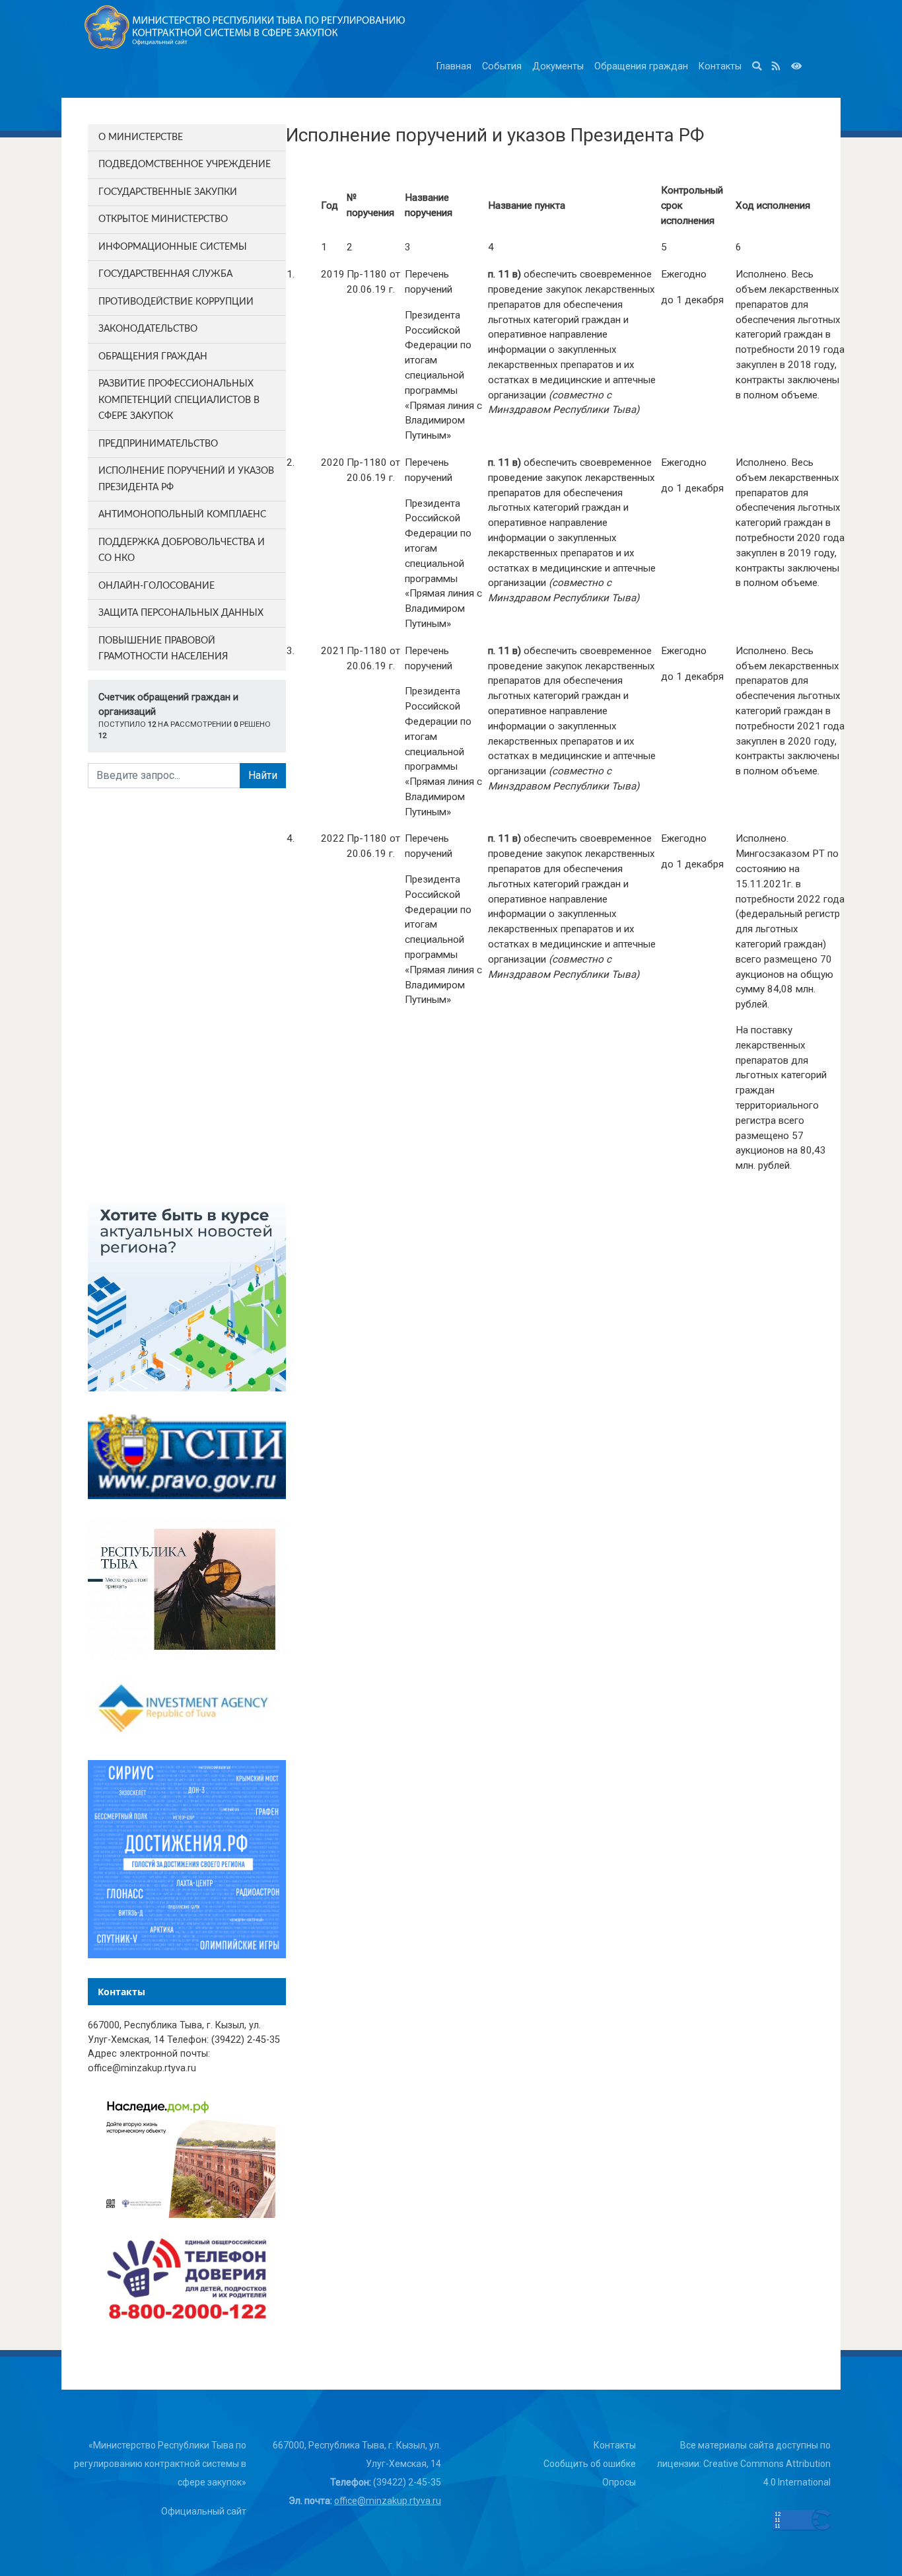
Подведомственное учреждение (185, 165)
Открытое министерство (163, 219)
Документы (558, 66)
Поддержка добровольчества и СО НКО (182, 551)
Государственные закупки (168, 192)
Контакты (720, 66)
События (502, 66)
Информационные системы (173, 247)
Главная (454, 66)
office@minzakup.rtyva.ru (388, 2501)
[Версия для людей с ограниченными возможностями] (796, 67)
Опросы (619, 2482)
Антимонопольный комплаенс (182, 515)
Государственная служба (165, 274)
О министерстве (141, 137)
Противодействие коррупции (176, 302)
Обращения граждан (641, 66)
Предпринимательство (158, 444)
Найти (263, 775)
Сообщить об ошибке (590, 2464)
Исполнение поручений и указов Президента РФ (186, 479)
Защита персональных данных (181, 613)
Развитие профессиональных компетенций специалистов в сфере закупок (179, 400)
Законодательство (148, 329)
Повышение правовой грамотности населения (163, 649)
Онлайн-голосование (156, 586)
